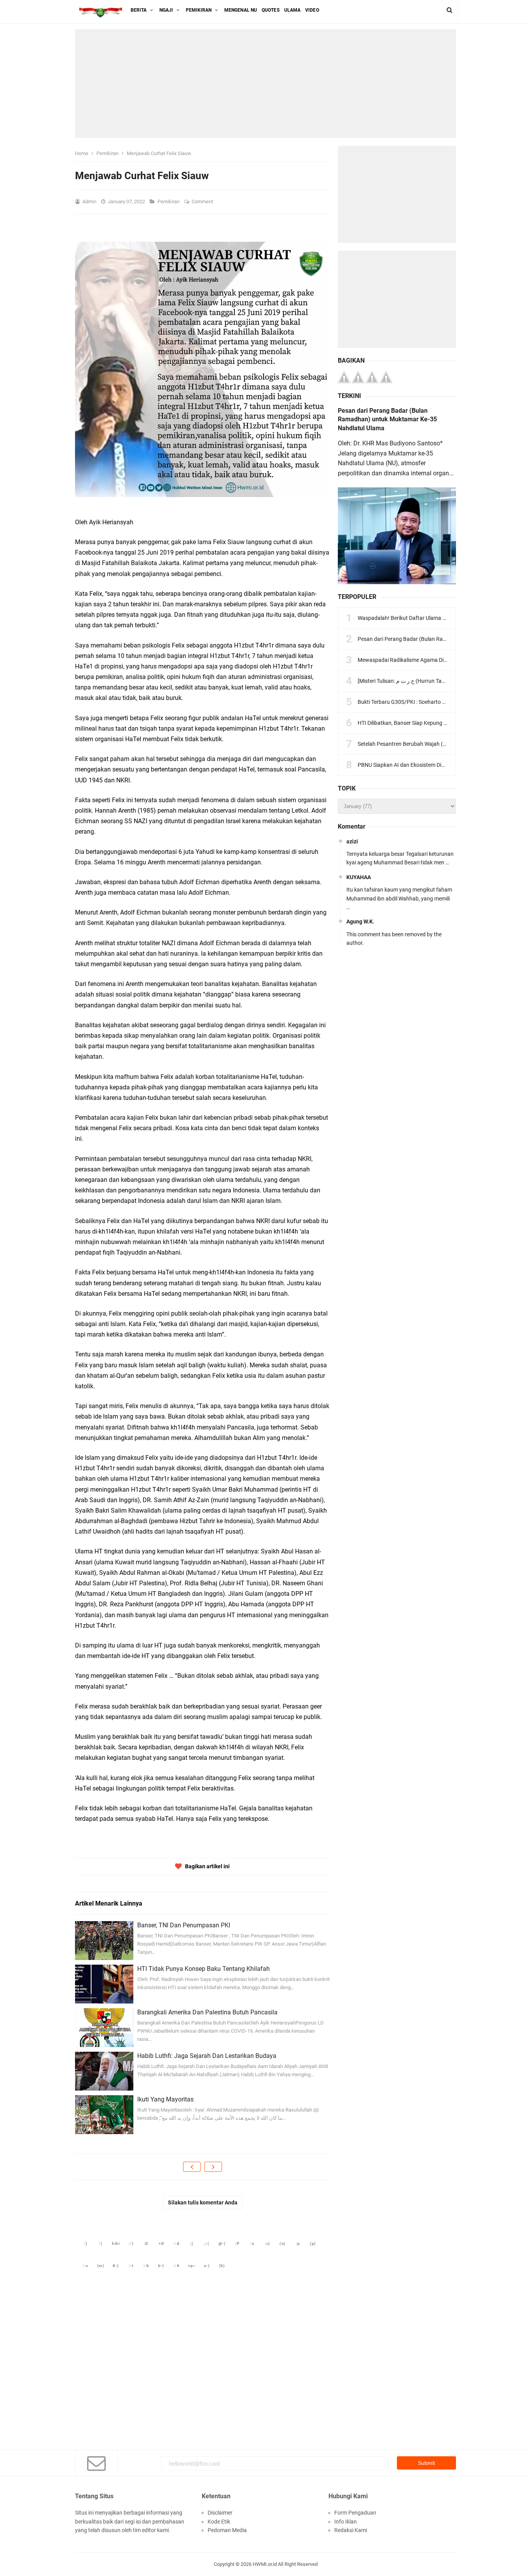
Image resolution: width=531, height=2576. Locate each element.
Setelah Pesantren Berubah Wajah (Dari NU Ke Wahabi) (424, 744)
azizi (352, 841)
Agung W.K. (360, 921)
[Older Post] (213, 2167)
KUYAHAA (359, 877)
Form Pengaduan (355, 2513)
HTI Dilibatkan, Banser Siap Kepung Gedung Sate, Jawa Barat (431, 723)
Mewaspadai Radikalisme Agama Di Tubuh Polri (415, 660)
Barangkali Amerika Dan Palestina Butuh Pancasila (207, 2012)
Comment (203, 202)
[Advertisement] (265, 84)
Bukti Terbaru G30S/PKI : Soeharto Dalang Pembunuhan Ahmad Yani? (442, 702)
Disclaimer (220, 2513)
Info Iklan (346, 2522)
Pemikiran (169, 202)
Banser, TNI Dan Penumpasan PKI (184, 1925)
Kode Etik (219, 2522)
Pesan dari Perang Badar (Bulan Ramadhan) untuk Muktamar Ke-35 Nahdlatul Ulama (387, 419)
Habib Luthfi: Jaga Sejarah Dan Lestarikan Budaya (207, 2056)
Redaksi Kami (351, 2530)
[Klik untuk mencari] (450, 10)
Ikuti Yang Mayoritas (165, 2099)
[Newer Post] (192, 2167)
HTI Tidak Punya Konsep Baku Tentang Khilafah (203, 1969)
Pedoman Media (227, 2530)
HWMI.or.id (265, 2564)
